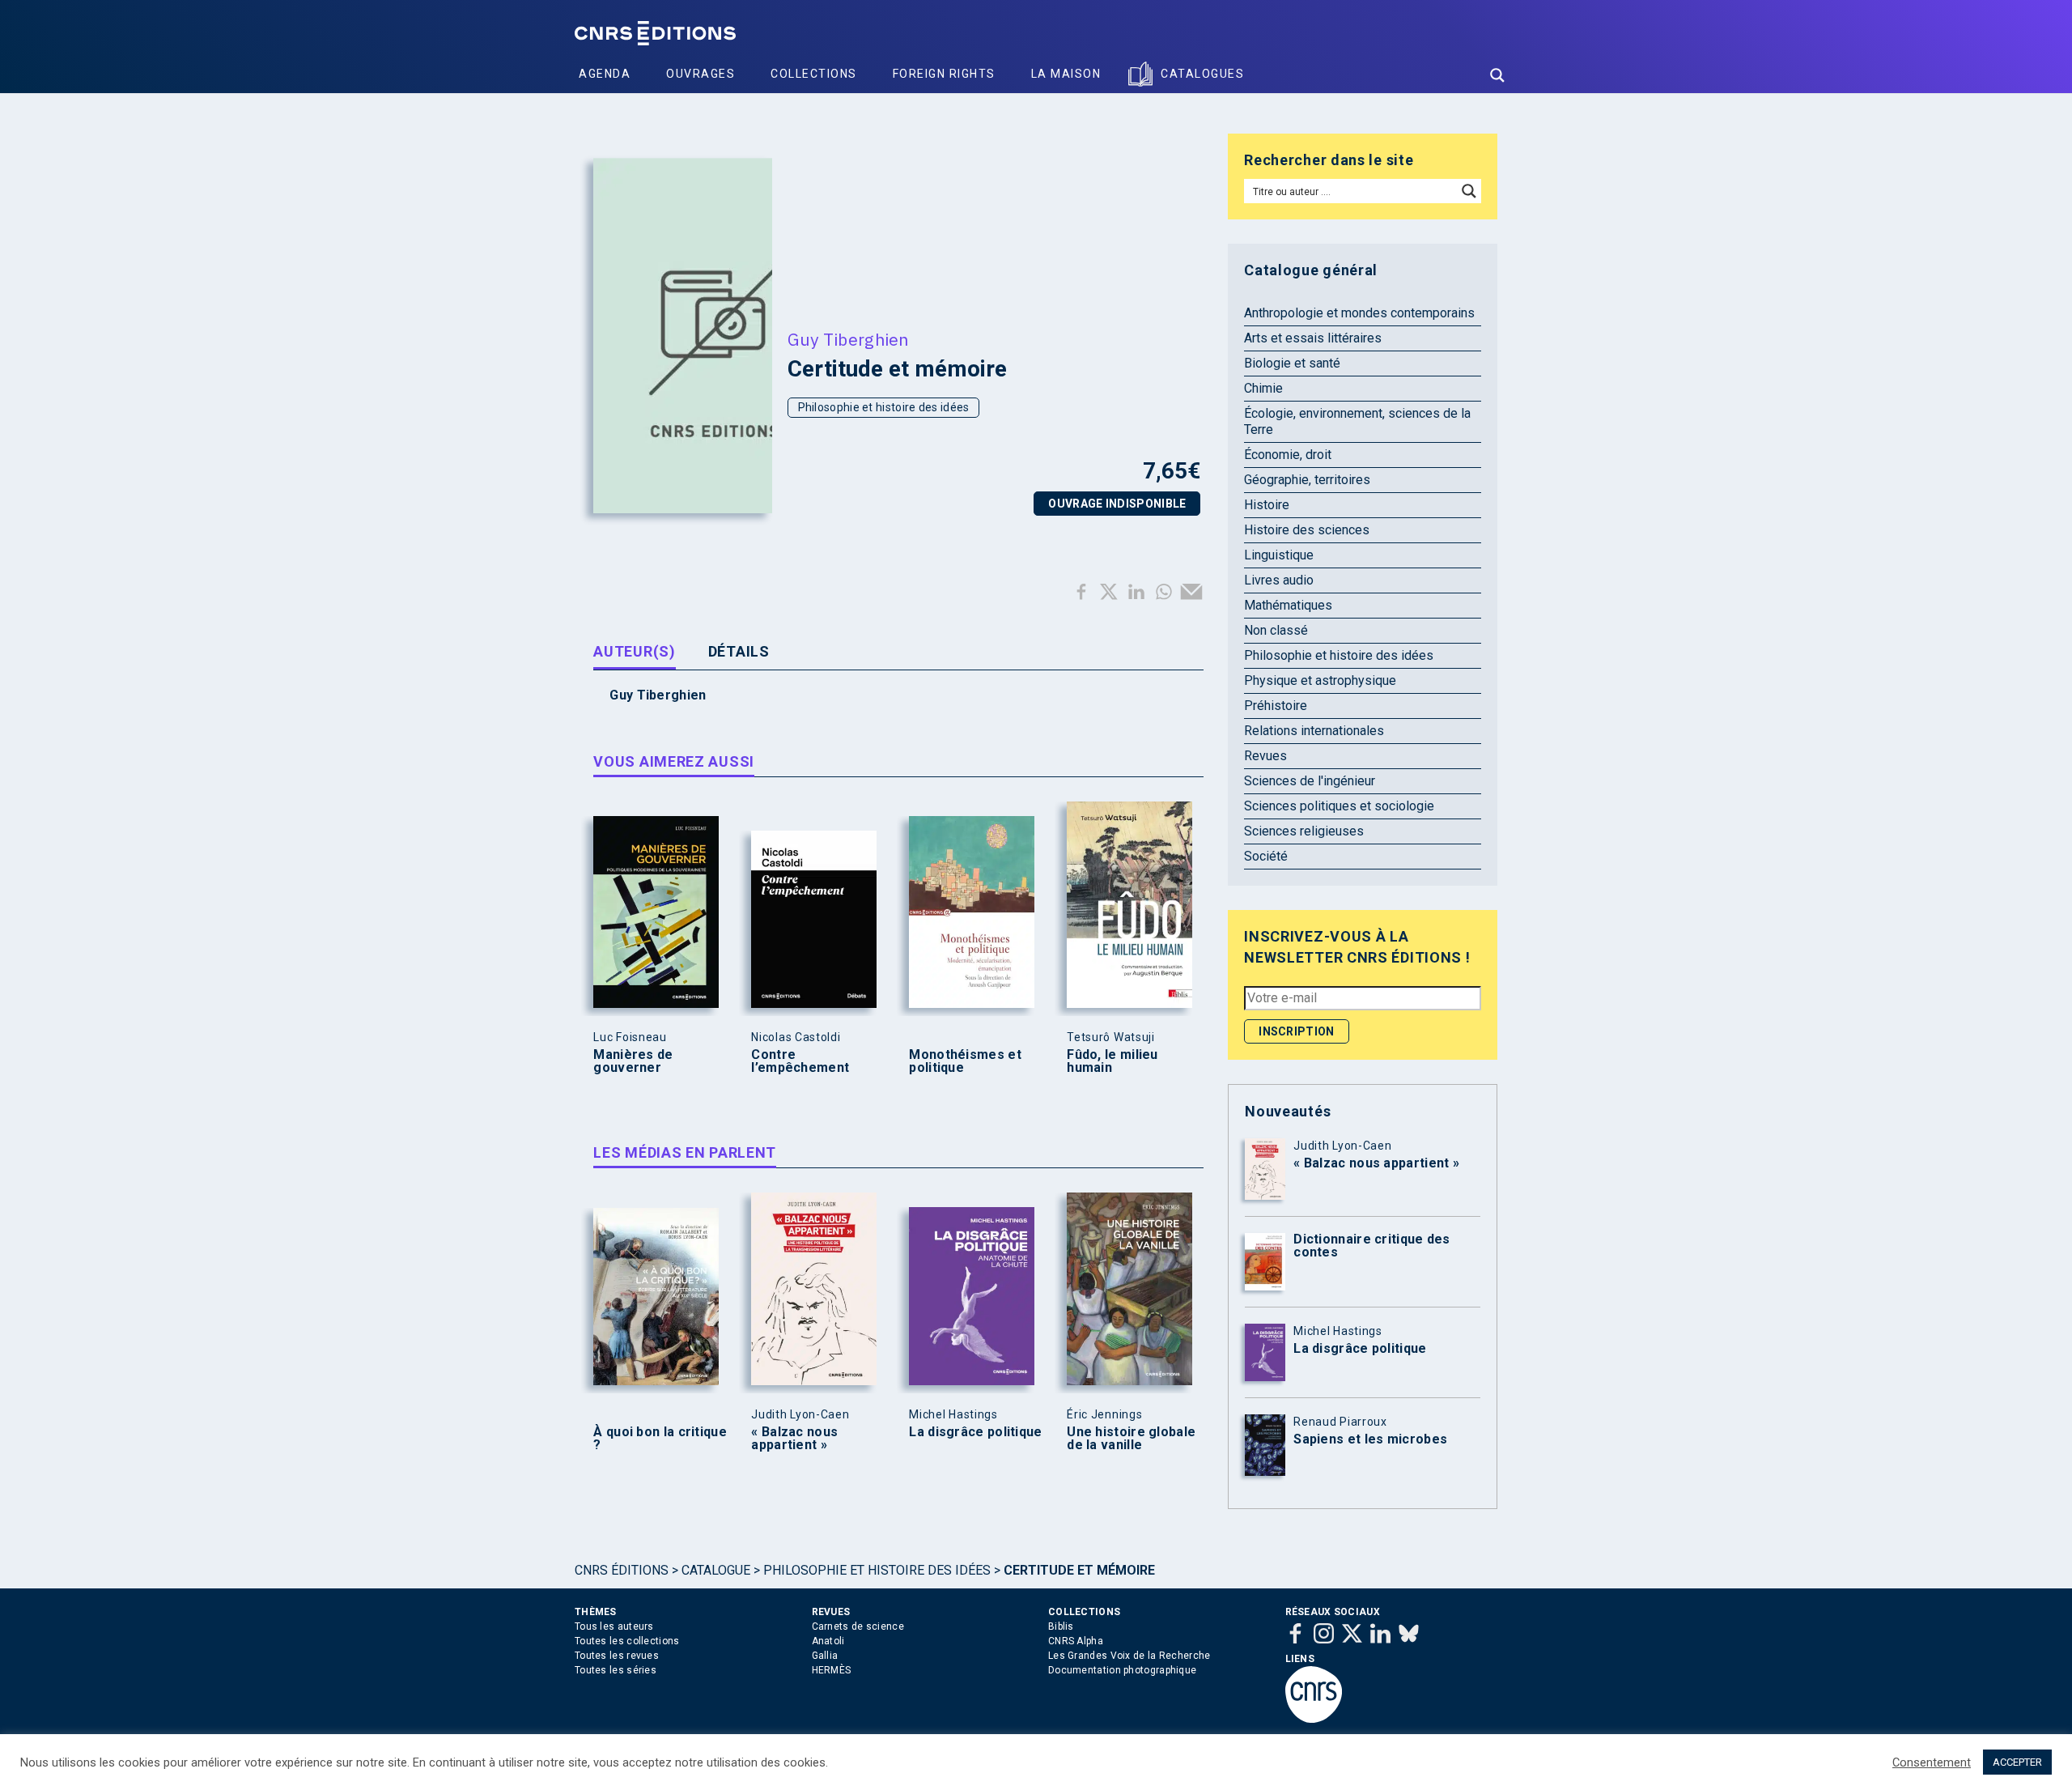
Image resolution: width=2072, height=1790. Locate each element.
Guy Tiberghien (848, 339)
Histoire (1267, 505)
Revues (1265, 756)
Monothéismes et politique (965, 1061)
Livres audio (1279, 580)
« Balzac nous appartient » (794, 1439)
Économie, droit (1288, 455)
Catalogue (716, 1570)
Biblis (1061, 1626)
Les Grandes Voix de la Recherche (1129, 1656)
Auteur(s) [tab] (634, 651)
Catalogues (1202, 74)
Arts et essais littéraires (1313, 338)
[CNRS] (1314, 1720)
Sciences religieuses (1304, 831)
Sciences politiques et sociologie (1339, 806)
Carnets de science (858, 1626)
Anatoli (828, 1641)
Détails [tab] (739, 651)
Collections (814, 74)
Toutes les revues (617, 1656)
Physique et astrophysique (1320, 680)
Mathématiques (1288, 605)
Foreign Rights (944, 74)
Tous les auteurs (614, 1626)
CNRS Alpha (1076, 1641)
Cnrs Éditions (622, 1570)
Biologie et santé (1292, 363)
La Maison (1066, 74)
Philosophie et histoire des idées (884, 407)
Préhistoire (1276, 706)
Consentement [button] (1932, 1762)
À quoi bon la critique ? (660, 1439)
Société (1266, 856)
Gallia (825, 1656)
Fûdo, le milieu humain (1112, 1061)
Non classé (1276, 630)
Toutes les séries (616, 1670)
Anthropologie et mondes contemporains (1359, 313)
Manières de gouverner (633, 1061)
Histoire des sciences (1307, 530)
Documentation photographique (1122, 1670)
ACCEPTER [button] (2017, 1762)
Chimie (1263, 388)
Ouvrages (701, 74)
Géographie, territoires (1307, 480)
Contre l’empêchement (800, 1061)
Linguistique (1279, 555)
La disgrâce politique (975, 1432)
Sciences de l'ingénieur (1310, 781)
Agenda (605, 74)
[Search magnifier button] (1497, 75)
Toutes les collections (627, 1641)
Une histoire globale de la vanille (1131, 1439)
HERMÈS (832, 1670)
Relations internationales (1314, 731)
